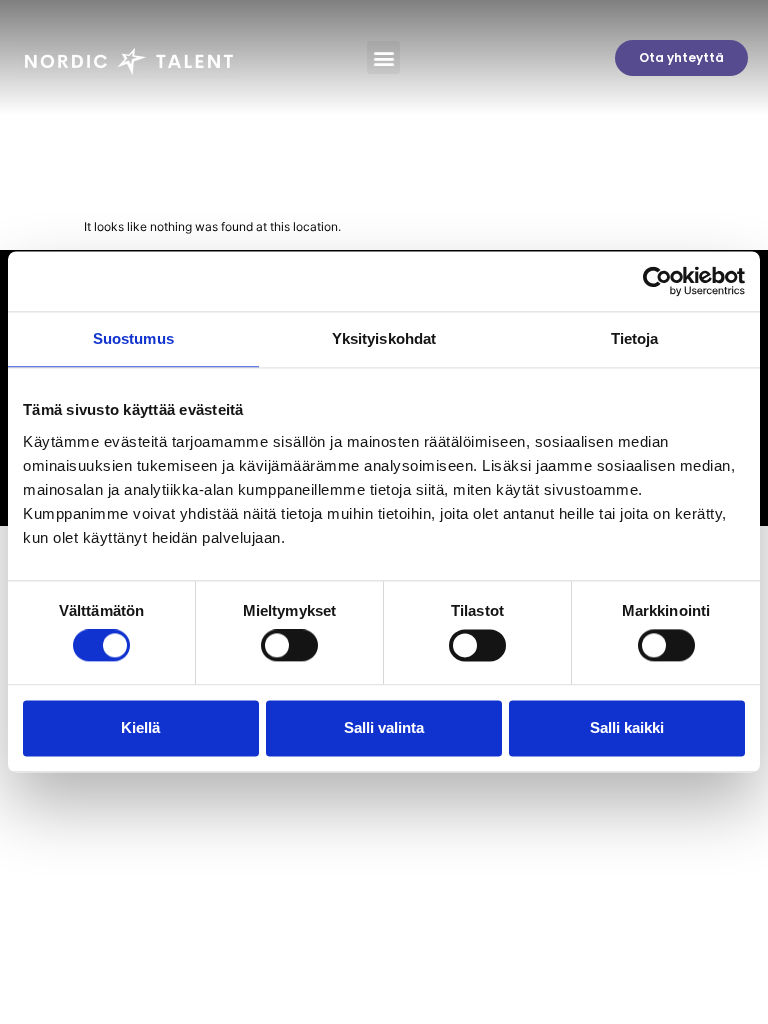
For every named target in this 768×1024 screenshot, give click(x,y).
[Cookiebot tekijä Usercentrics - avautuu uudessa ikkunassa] (657, 281)
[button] (383, 57)
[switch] (289, 646)
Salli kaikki (627, 727)
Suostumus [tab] (133, 338)
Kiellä (140, 727)
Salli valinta (384, 727)
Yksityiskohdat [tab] (384, 338)
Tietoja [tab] (635, 338)
